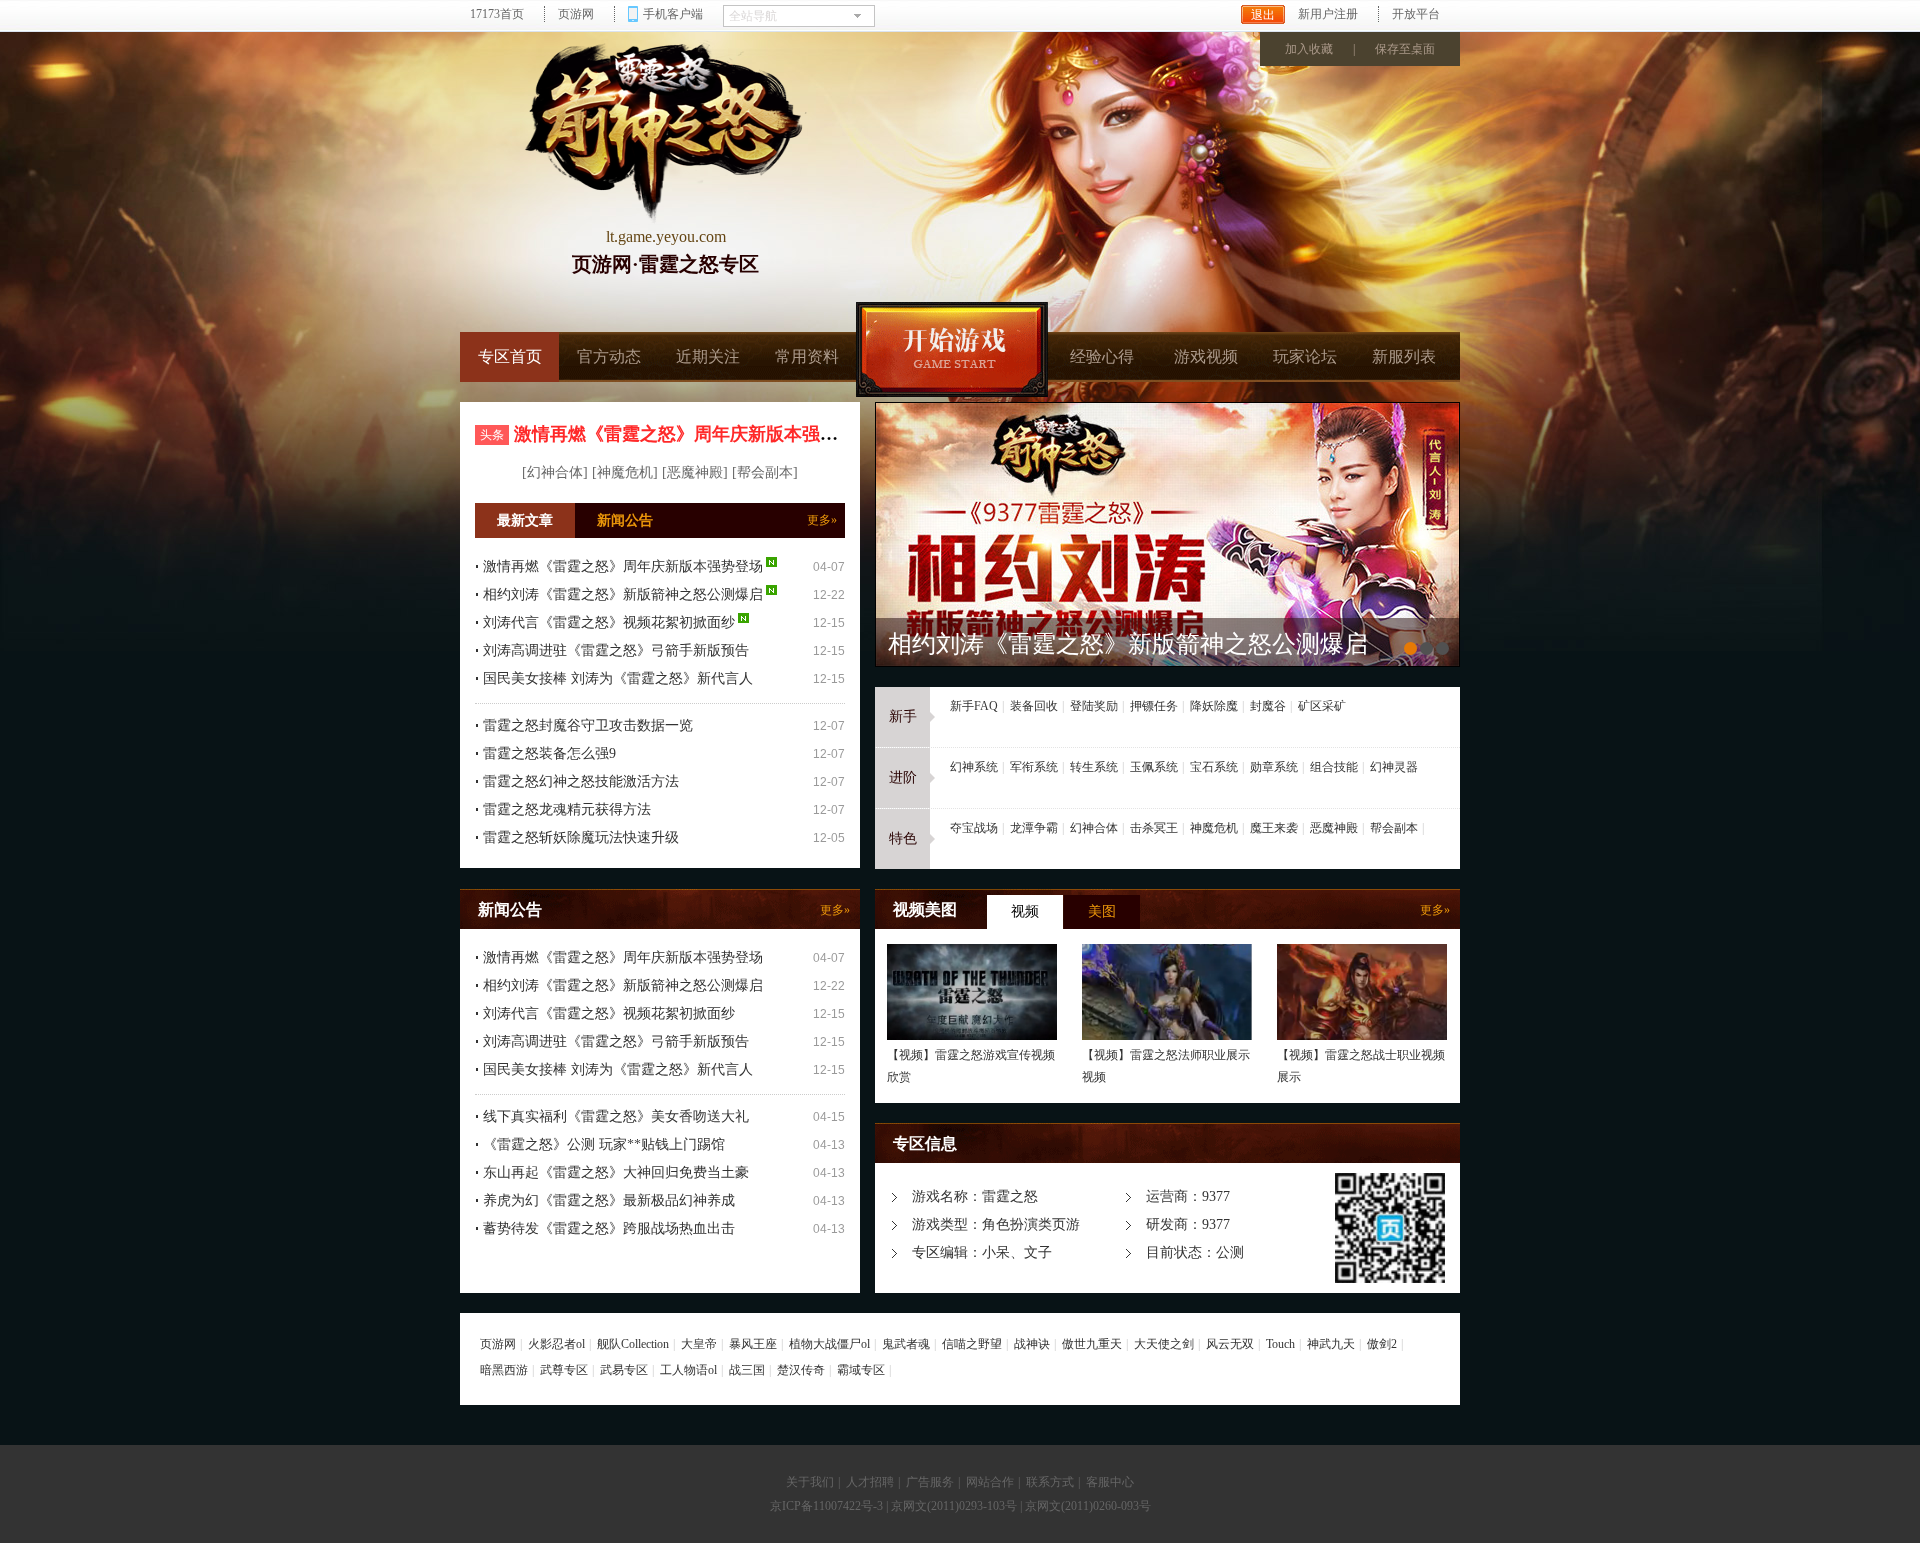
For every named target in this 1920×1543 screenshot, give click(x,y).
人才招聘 (870, 1482)
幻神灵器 (1394, 767)
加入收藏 (1309, 49)
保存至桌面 (1405, 49)
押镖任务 (1154, 706)
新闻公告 (625, 520)
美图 (1102, 911)
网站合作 (990, 1482)
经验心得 (1102, 356)
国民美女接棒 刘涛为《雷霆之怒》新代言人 (618, 678)
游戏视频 (1206, 356)
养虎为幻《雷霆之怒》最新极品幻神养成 (609, 1200)
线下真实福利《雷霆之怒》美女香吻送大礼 (616, 1116)
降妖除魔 (1214, 706)
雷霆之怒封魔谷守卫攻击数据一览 (588, 725)
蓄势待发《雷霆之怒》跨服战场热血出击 (609, 1228)
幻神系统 (974, 767)
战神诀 (1032, 1344)
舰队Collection (633, 1344)
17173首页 (497, 14)
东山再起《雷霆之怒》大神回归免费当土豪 (616, 1172)
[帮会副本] (765, 472)
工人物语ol (688, 1370)
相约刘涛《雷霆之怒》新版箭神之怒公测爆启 (623, 594)
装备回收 (1034, 706)
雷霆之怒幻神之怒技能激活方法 (581, 781)
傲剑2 (1382, 1344)
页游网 (576, 14)
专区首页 (510, 356)
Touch (1280, 1344)
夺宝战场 (974, 828)
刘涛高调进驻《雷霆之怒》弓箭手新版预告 (616, 650)
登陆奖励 (1094, 706)
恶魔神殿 (1334, 828)
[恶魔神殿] (695, 472)
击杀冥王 (1154, 828)
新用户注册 (1328, 14)
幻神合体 (1094, 828)
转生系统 (1094, 767)
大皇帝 (699, 1344)
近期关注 (708, 356)
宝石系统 (1214, 767)
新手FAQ (974, 706)
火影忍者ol (556, 1344)
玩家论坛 (1305, 356)
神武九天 (1331, 1344)
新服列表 (1404, 356)
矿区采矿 (1322, 706)
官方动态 (609, 356)
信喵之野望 (972, 1344)
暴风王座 (753, 1344)
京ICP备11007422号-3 (826, 1506)
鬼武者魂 (906, 1344)
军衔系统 (1034, 767)
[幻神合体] (555, 472)
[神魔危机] (625, 472)
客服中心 (1110, 1482)
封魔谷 (1268, 706)
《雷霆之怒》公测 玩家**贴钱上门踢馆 (604, 1144)
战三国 (747, 1370)
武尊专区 (564, 1370)
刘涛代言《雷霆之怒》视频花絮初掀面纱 (609, 622)
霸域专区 (861, 1370)
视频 (1025, 911)
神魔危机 (1214, 828)
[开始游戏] (952, 349)
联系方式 (1050, 1482)
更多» (822, 520)
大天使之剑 (1164, 1344)
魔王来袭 (1274, 828)
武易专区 (624, 1370)
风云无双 (1230, 1344)
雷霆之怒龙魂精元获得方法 (567, 809)
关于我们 (810, 1482)
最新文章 (525, 520)
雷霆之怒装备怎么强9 (549, 753)
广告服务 (930, 1482)
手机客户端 (673, 14)
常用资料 (807, 356)
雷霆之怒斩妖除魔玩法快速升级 (581, 837)
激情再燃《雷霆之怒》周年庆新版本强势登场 (694, 434)
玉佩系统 (1154, 767)
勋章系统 (1274, 767)
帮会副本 (1394, 828)
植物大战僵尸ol (829, 1344)
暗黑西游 (504, 1370)
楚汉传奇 (801, 1370)
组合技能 (1334, 767)
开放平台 (1416, 14)
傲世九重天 (1092, 1344)
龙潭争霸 (1034, 828)
